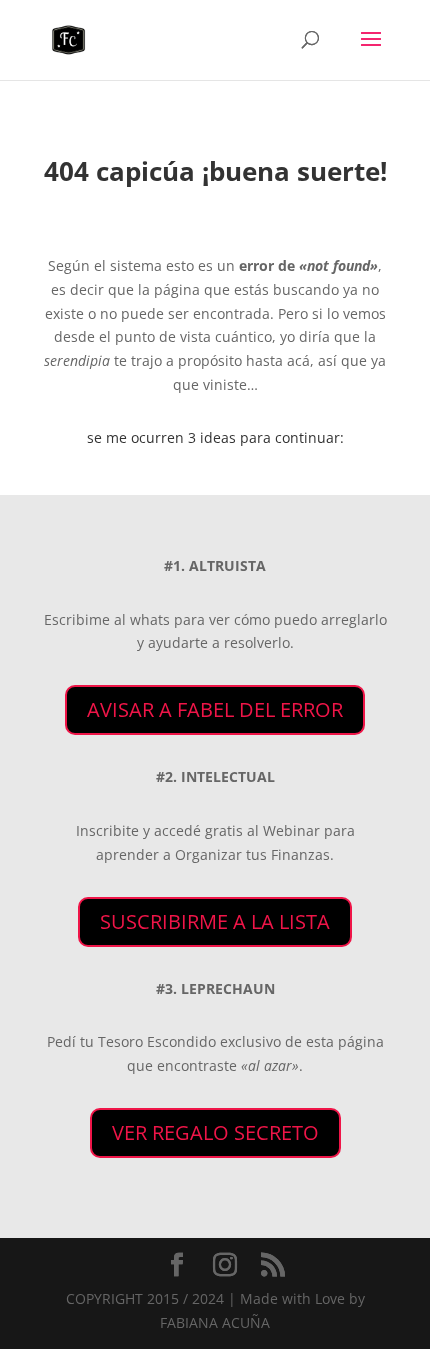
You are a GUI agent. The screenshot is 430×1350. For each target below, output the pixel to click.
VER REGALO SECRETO (215, 1132)
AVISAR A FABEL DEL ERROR (215, 709)
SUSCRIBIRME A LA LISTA (215, 921)
